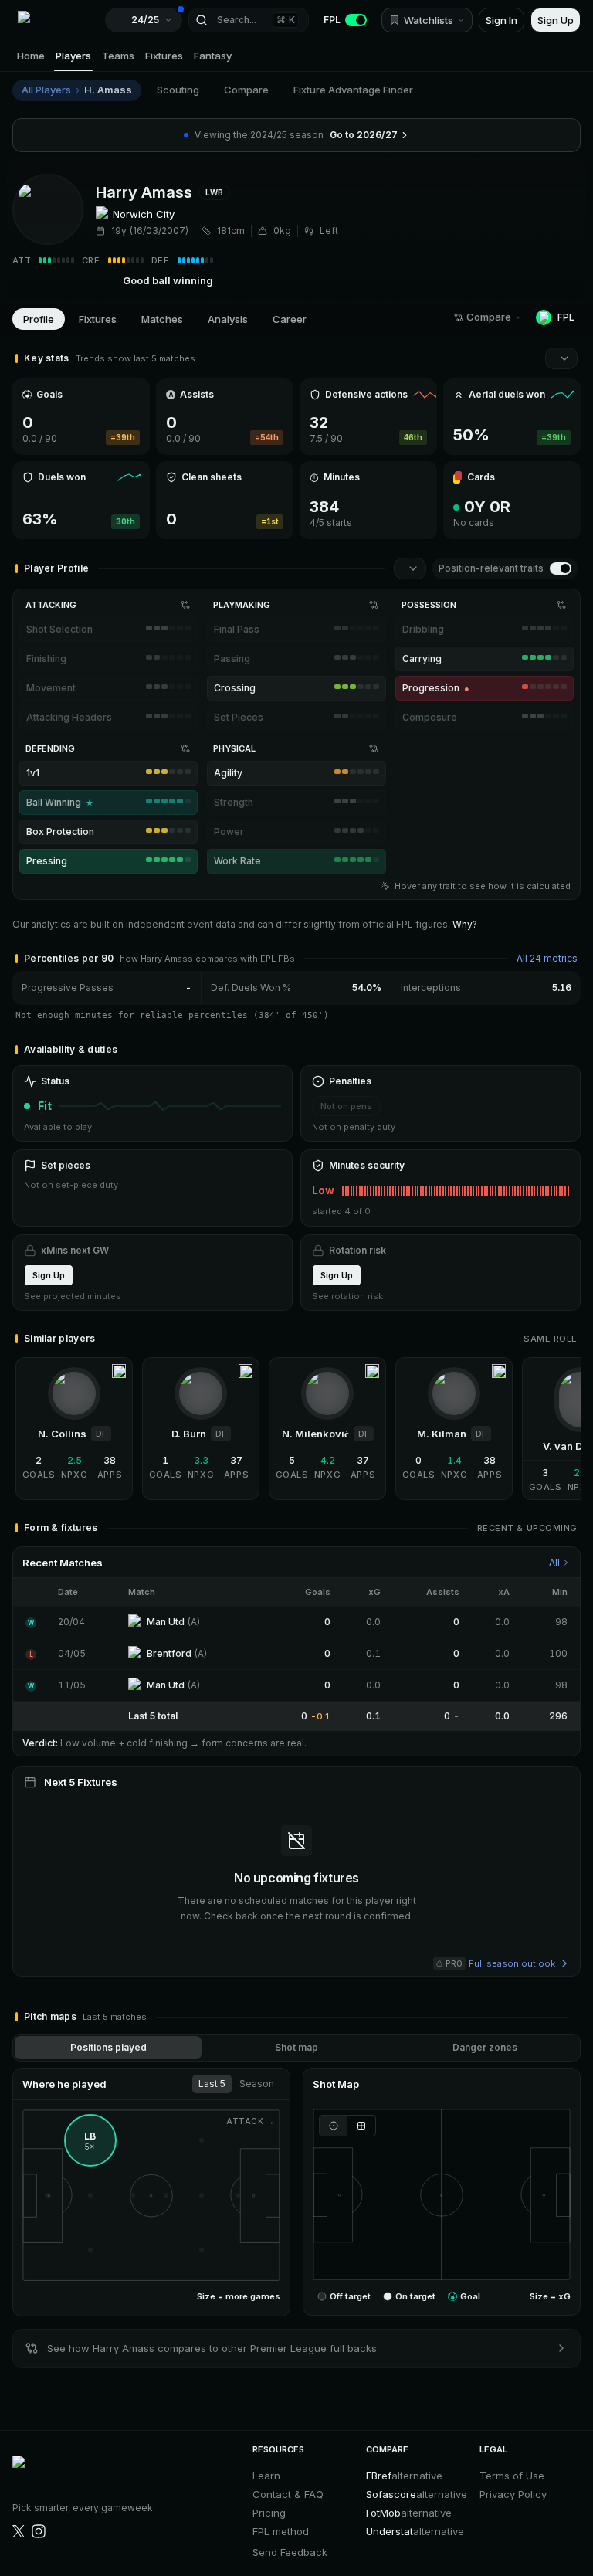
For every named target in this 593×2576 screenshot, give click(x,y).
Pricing (269, 2513)
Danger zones (485, 2047)
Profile (39, 319)
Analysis (228, 319)
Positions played (108, 2047)
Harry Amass (144, 192)
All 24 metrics (547, 958)
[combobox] (561, 358)
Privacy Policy (513, 2494)
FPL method (281, 2531)
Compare (246, 90)
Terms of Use (512, 2476)
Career (290, 319)
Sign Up (556, 20)
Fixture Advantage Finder (353, 90)
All (554, 1562)
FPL (332, 20)
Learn (266, 2476)
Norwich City (144, 214)
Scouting (178, 90)
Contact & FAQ (288, 2494)
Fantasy (213, 56)
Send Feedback (290, 2552)
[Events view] (333, 2126)
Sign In (502, 20)
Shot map (296, 2047)
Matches (162, 319)
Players (73, 56)
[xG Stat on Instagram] (39, 2531)
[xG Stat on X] (19, 2531)
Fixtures (164, 56)
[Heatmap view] (362, 2126)
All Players (46, 90)
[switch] (561, 568)
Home (31, 56)
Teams (118, 56)
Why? (465, 924)
